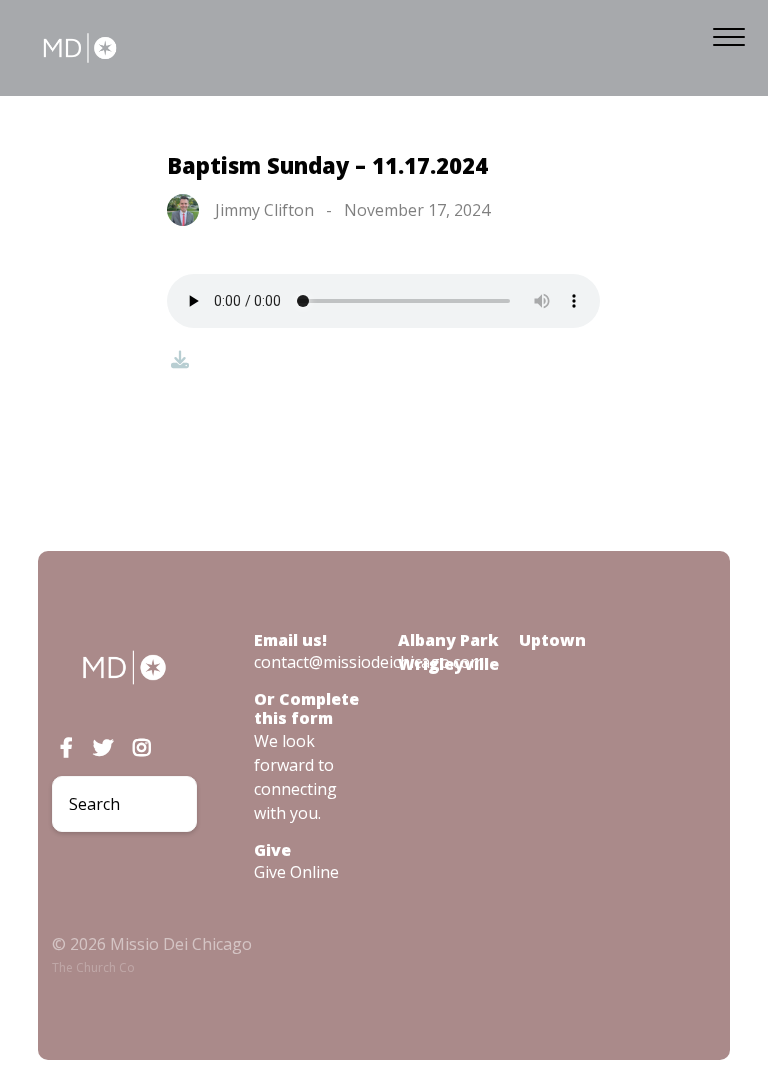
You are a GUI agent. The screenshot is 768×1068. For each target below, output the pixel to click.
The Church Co (93, 967)
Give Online (296, 872)
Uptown (552, 640)
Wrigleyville (448, 664)
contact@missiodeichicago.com (369, 662)
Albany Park (448, 640)
